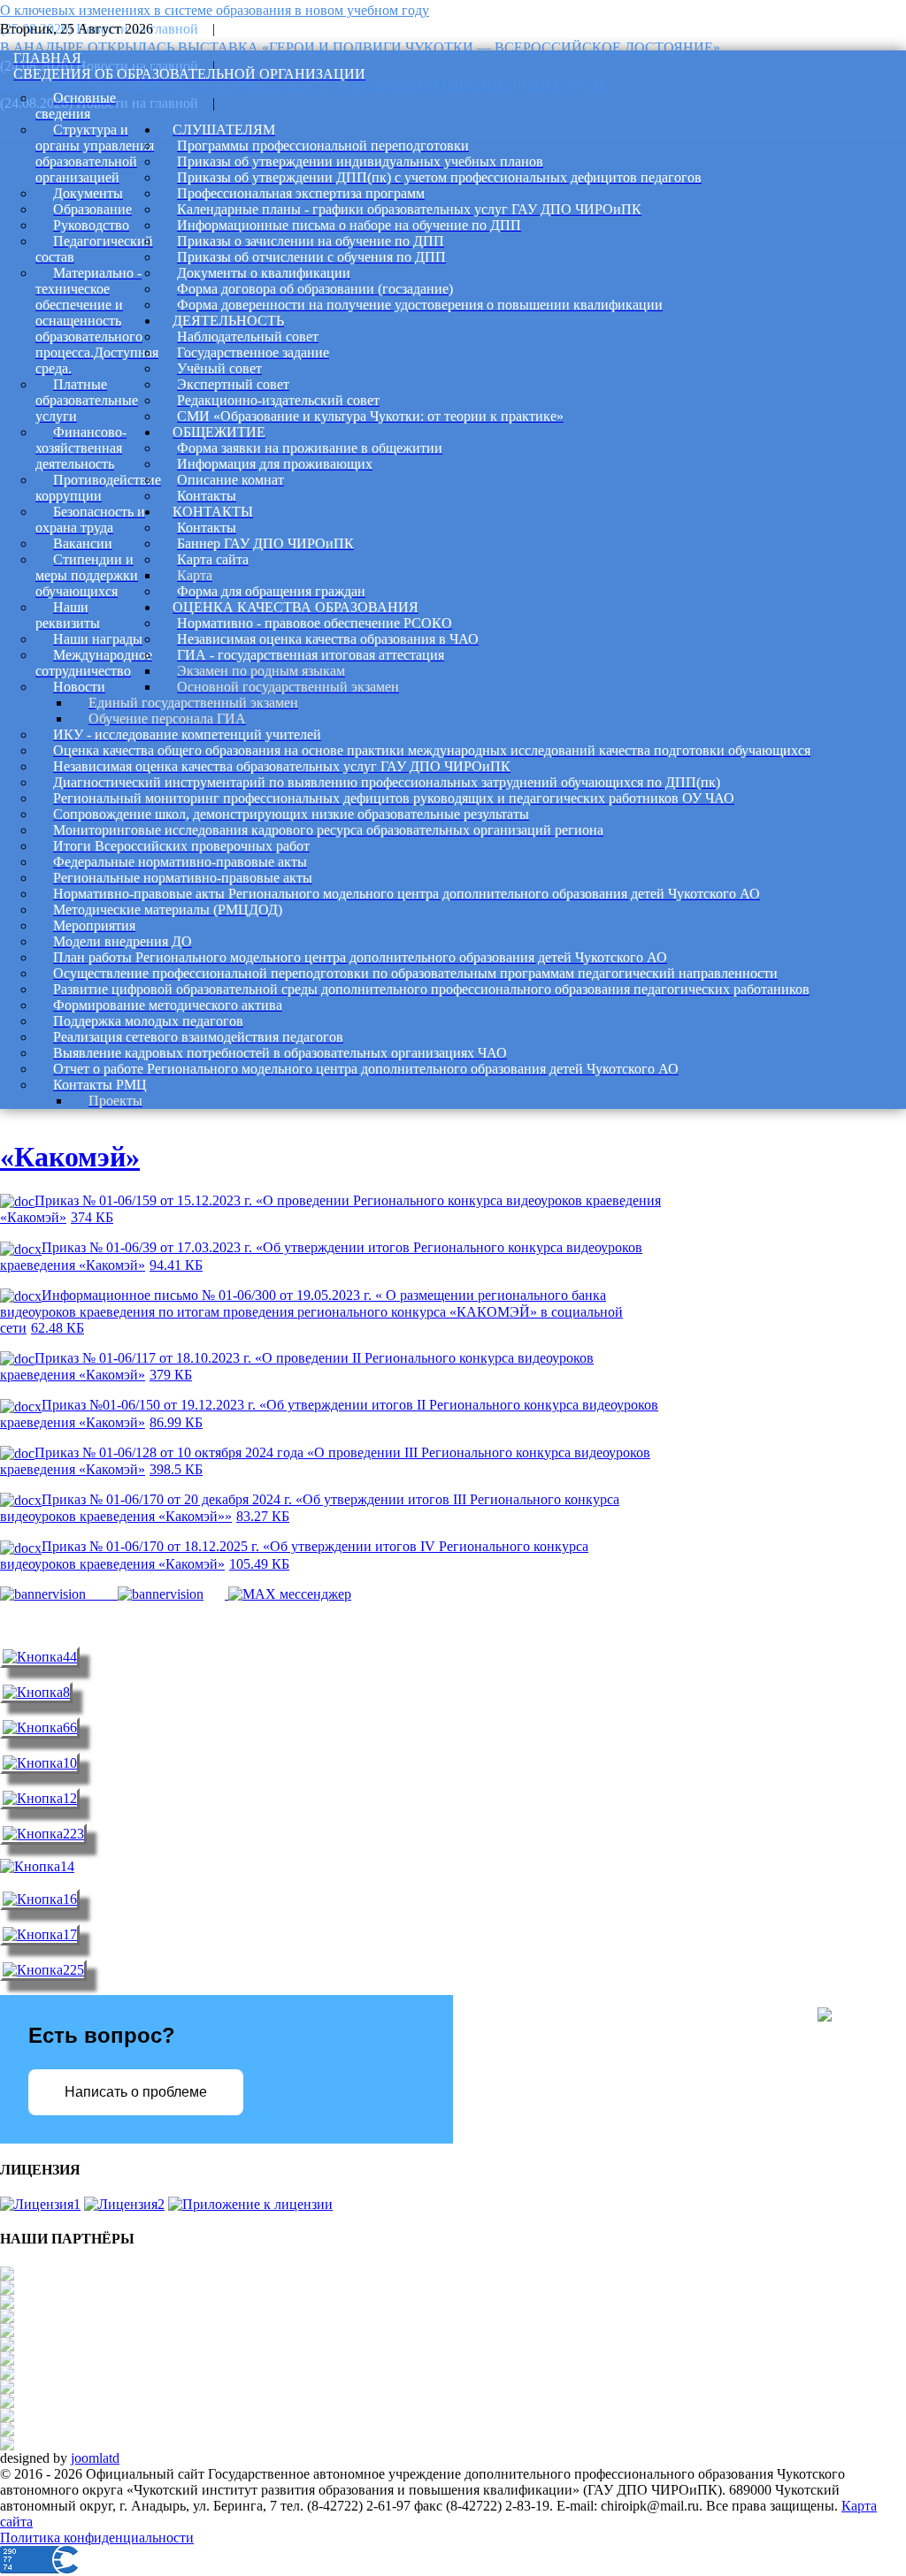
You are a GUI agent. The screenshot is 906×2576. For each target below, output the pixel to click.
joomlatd (95, 2458)
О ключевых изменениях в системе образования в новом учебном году (215, 10)
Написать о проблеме (136, 2092)
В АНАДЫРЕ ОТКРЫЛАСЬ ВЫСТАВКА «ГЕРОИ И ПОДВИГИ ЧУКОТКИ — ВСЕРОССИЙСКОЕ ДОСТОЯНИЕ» (360, 47)
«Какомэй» (70, 1157)
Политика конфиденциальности (97, 2538)
